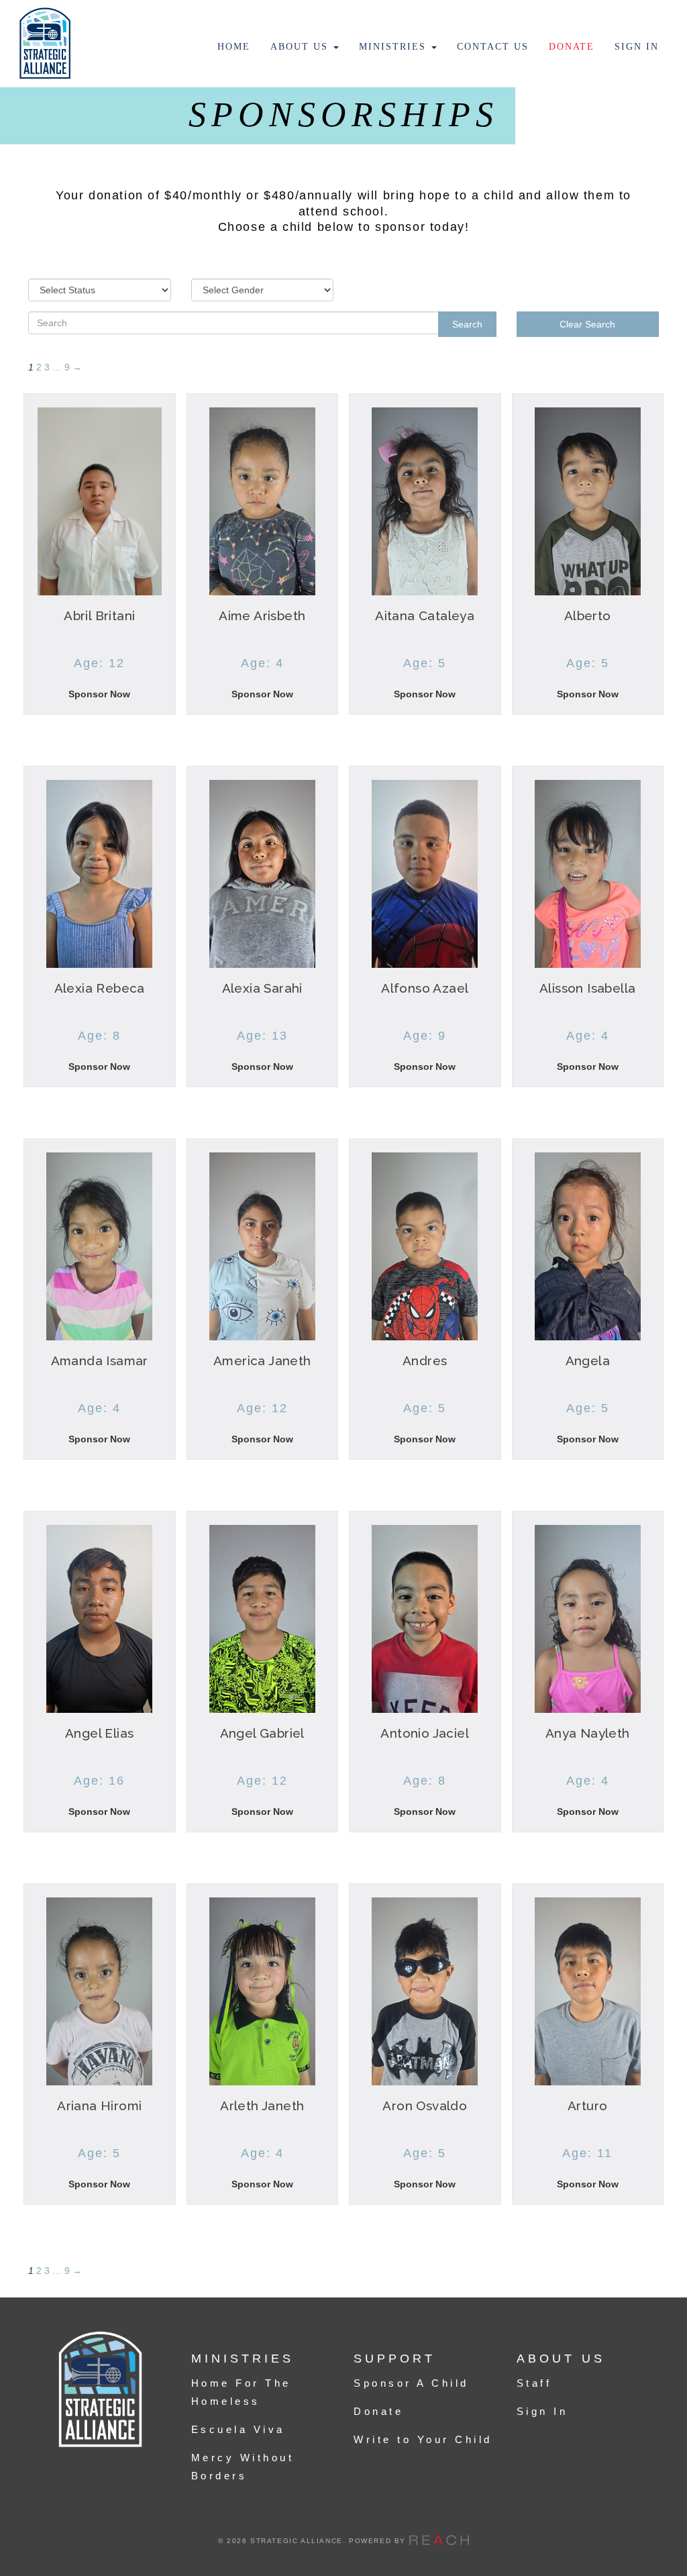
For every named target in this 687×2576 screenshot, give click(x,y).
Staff (534, 2383)
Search (467, 324)
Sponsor (99, 699)
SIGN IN (637, 47)
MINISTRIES (394, 47)
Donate (378, 2411)
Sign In (542, 2411)
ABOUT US (301, 47)
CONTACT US (493, 47)
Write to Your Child (423, 2439)
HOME (234, 47)
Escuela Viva (238, 2429)
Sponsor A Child (411, 2383)
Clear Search (587, 324)
